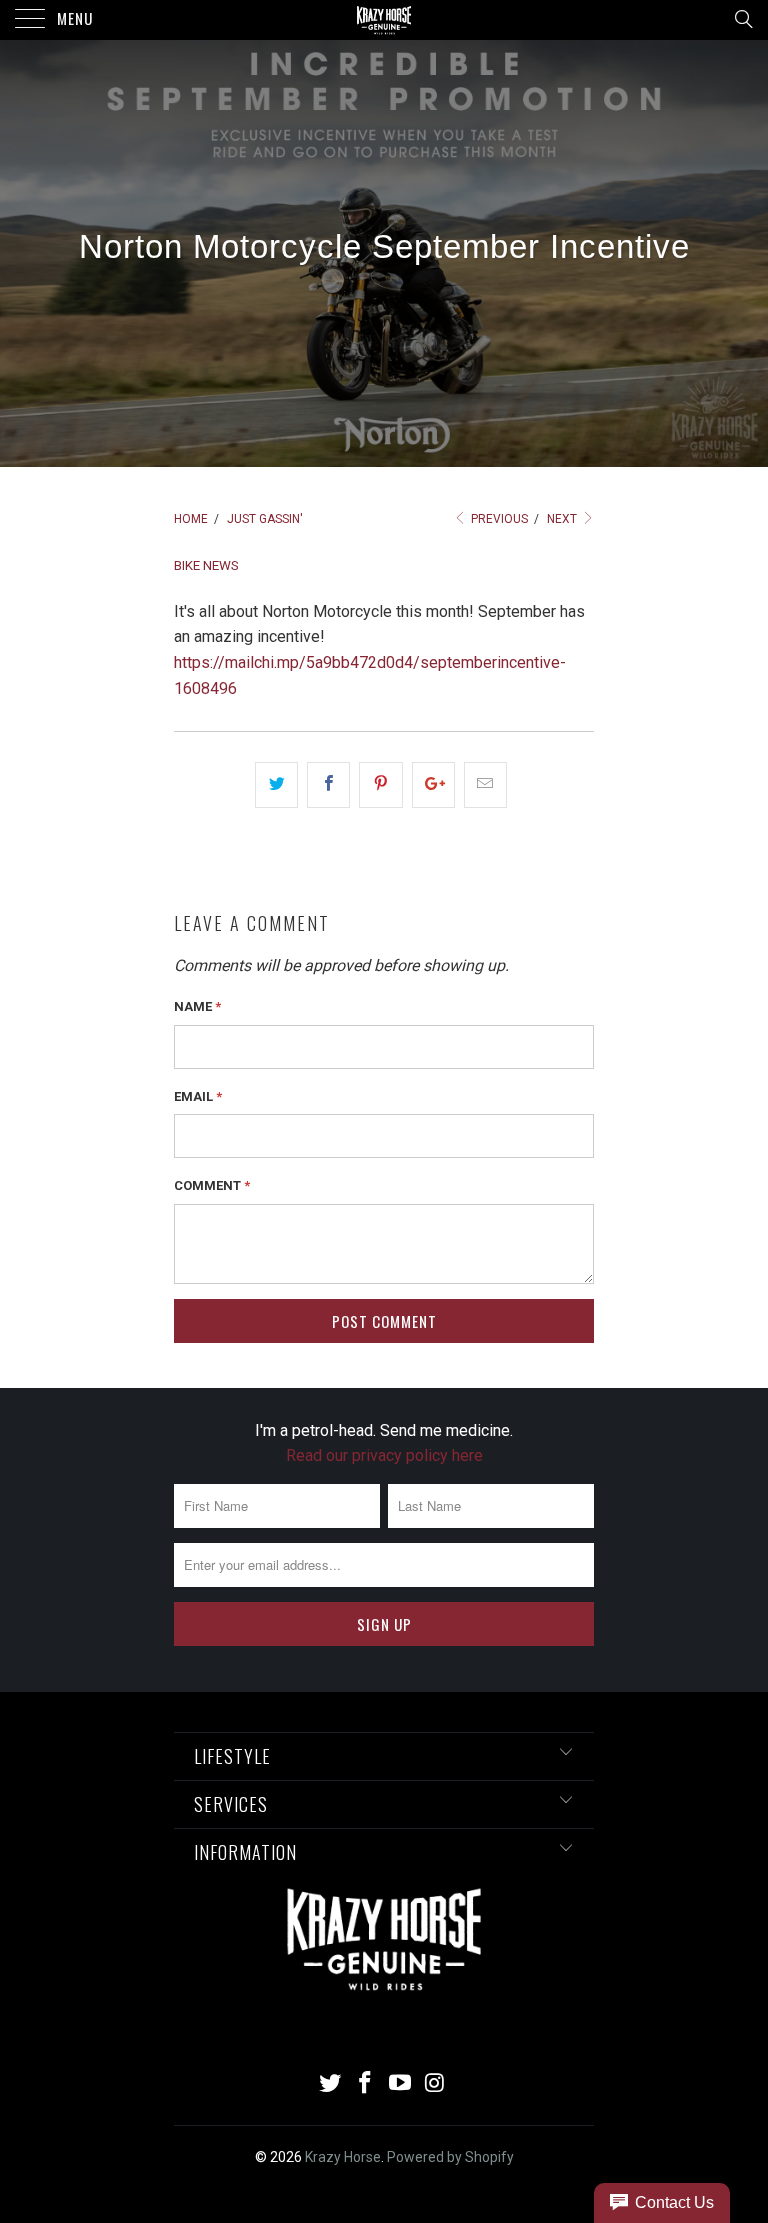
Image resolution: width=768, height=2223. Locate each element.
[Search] (742, 19)
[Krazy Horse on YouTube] (401, 2084)
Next (563, 519)
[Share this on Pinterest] (380, 785)
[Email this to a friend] (485, 785)
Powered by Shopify (450, 2157)
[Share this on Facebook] (328, 785)
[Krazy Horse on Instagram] (435, 2084)
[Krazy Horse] (384, 20)
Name (197, 1006)
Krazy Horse (343, 2157)
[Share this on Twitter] (276, 785)
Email (198, 1096)
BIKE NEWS (206, 565)
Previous (498, 519)
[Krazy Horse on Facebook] (366, 2084)
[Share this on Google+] (433, 785)
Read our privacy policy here (384, 1455)
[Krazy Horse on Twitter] (331, 2084)
